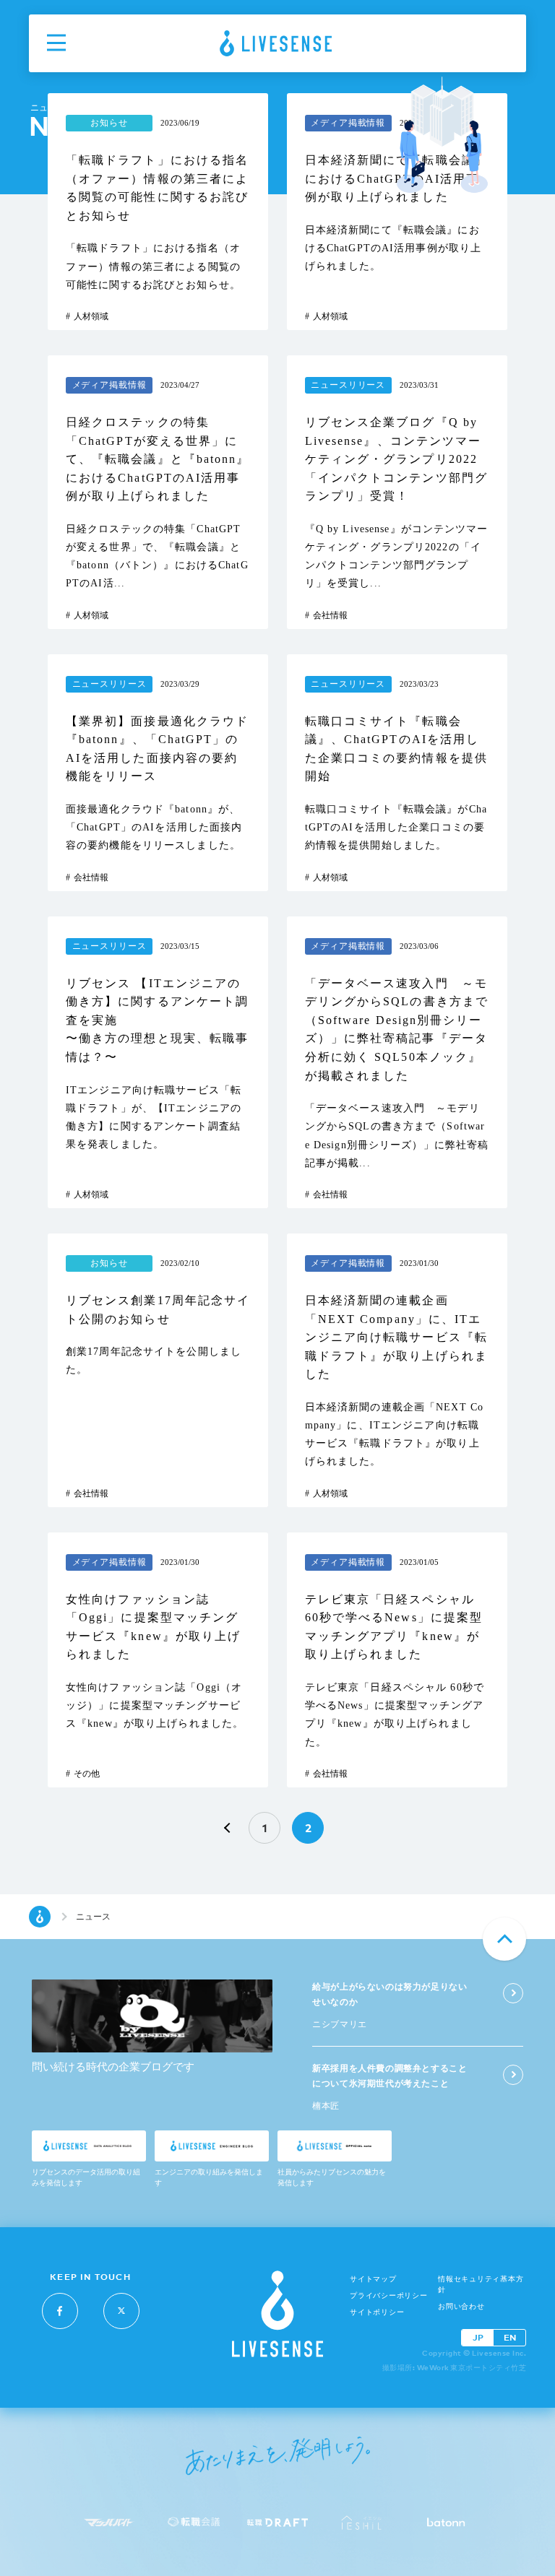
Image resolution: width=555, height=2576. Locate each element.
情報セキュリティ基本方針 (481, 2284)
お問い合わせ (461, 2306)
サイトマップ (373, 2279)
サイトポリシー (377, 2312)
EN (510, 2337)
